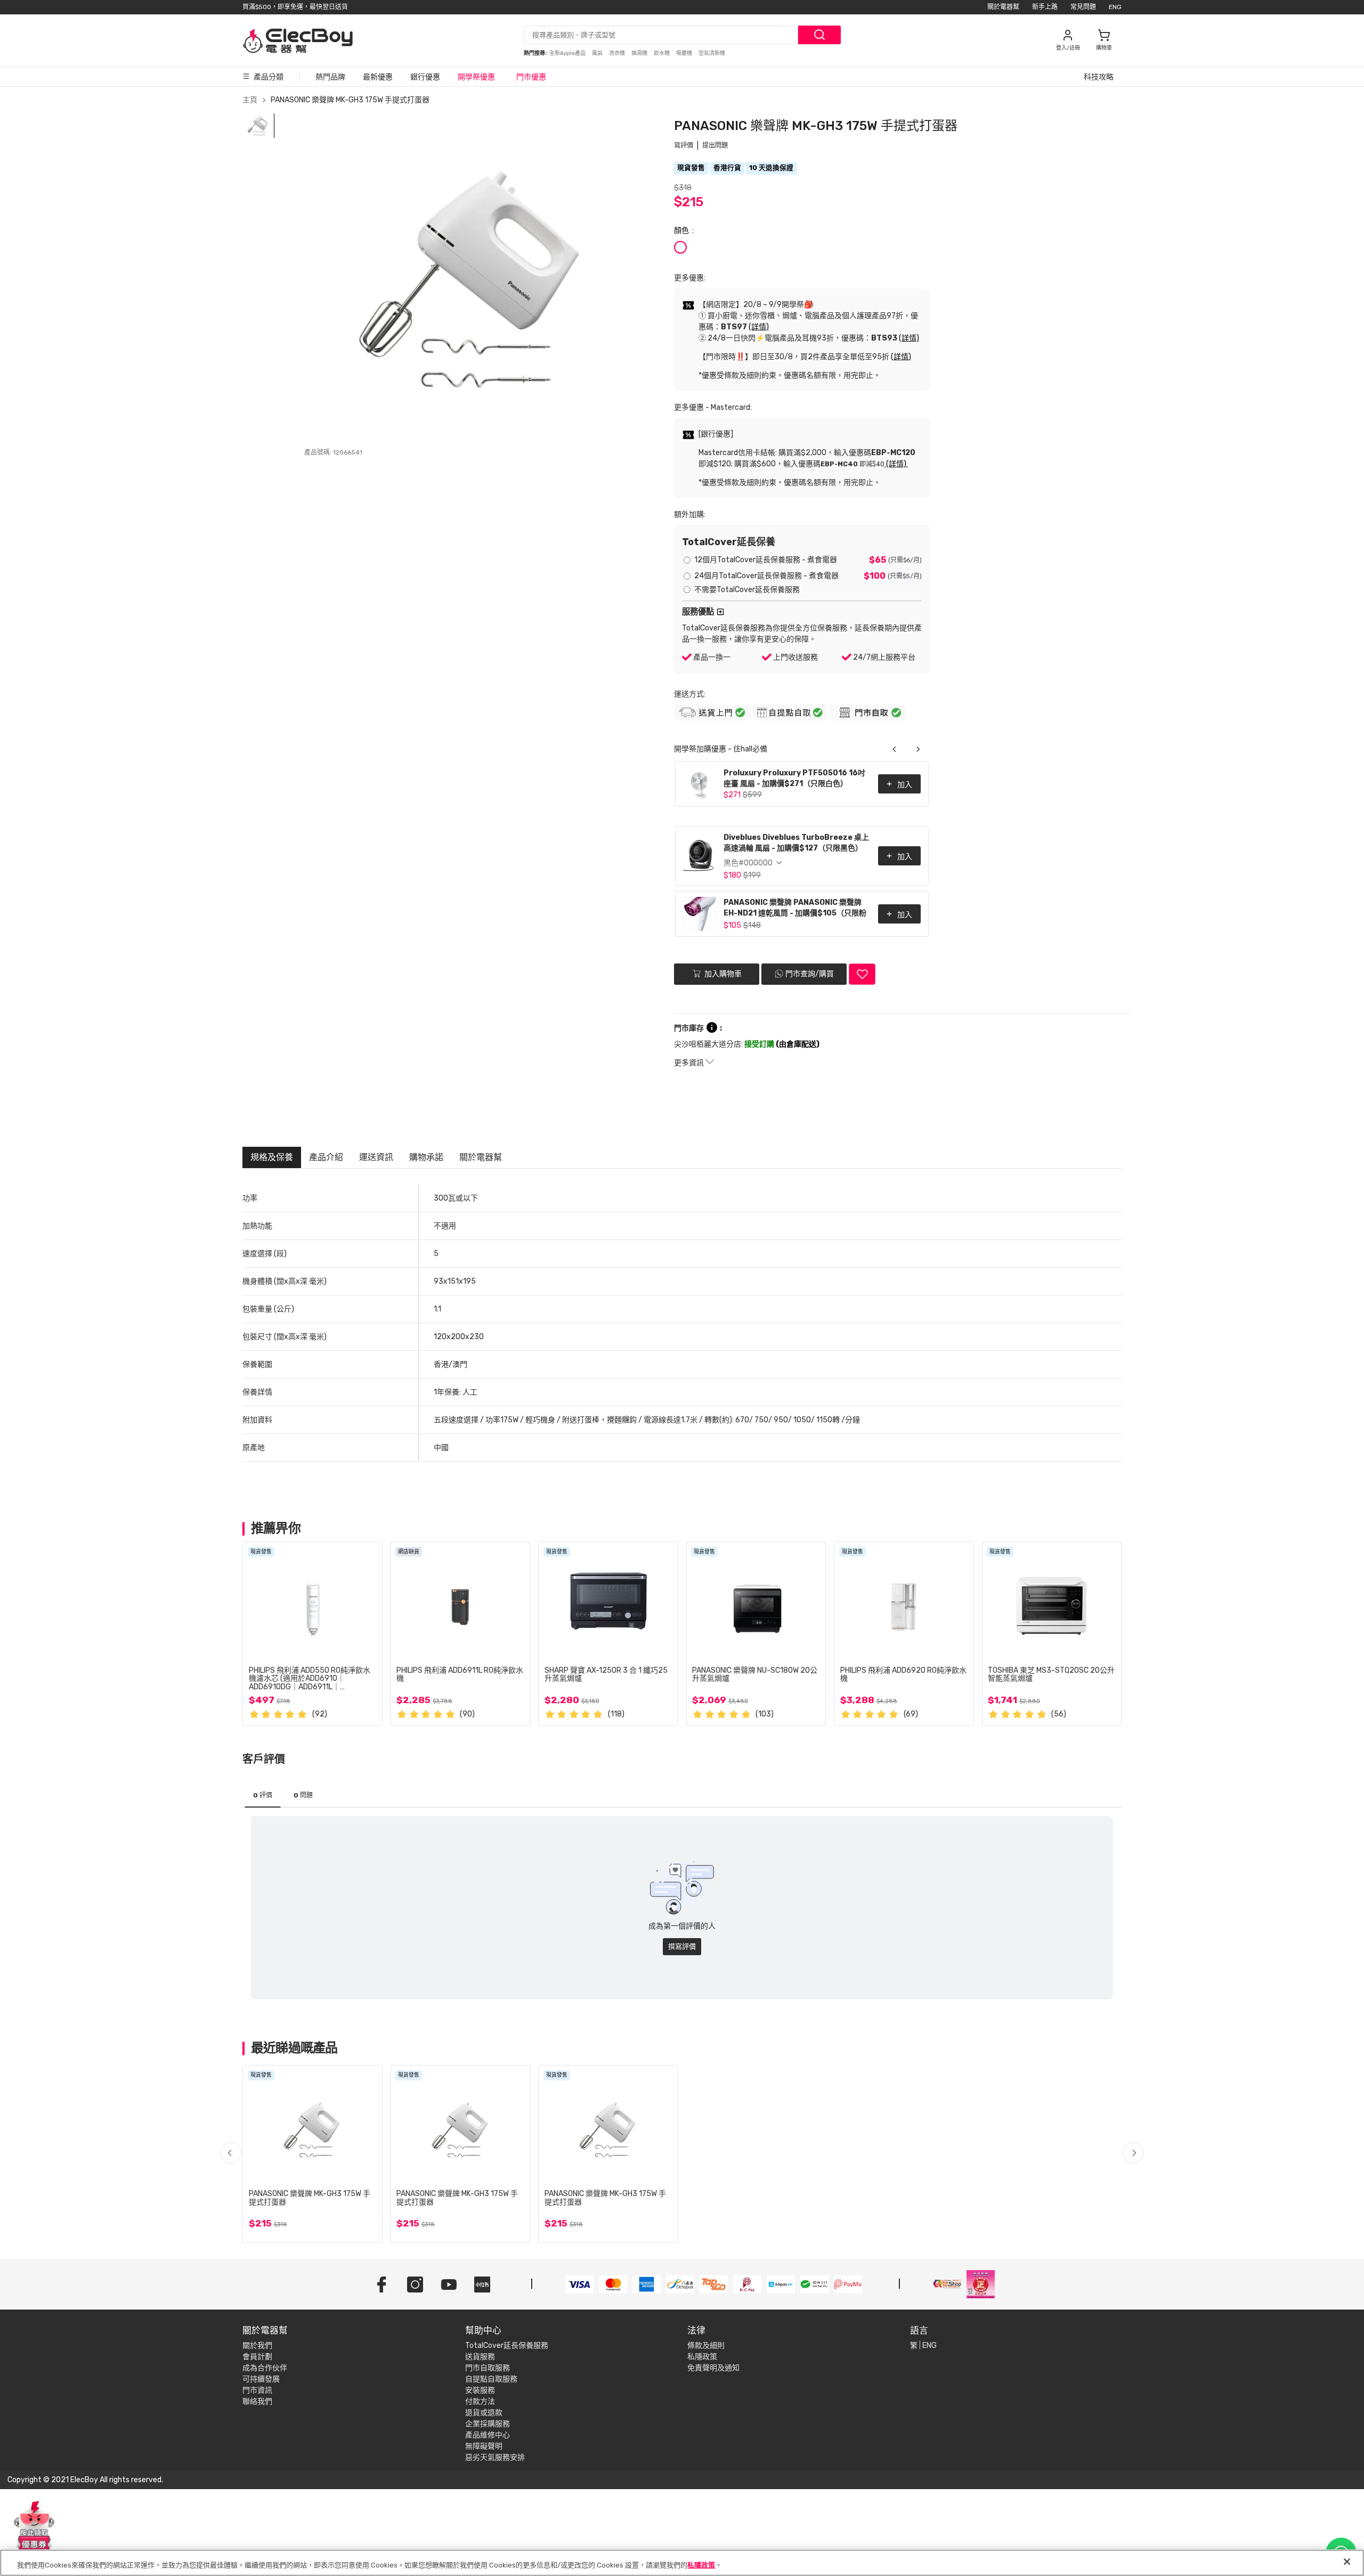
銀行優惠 (425, 77)
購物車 (1104, 48)
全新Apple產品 (568, 53)
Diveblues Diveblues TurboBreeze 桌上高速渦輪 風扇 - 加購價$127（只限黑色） (796, 843)
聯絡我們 (257, 2401)
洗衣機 (618, 53)
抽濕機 (640, 53)
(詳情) (759, 327)
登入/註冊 (1068, 48)
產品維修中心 (488, 2435)
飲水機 (662, 53)
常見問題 (1083, 7)
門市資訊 (257, 2390)
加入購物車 (722, 974)
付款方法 (480, 2401)
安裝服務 (480, 2390)
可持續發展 (261, 2379)
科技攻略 (1099, 77)
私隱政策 (702, 2357)
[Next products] (918, 749)
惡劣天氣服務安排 (495, 2457)
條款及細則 (706, 2346)
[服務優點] (720, 612)
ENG (1115, 7)
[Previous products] (895, 749)
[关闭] (1347, 2562)
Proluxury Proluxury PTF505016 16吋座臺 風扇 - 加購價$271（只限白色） (794, 778)
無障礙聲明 (484, 2446)
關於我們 (257, 2346)
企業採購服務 (488, 2424)
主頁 (250, 100)
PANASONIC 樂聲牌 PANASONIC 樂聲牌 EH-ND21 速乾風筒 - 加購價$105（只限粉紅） (795, 909)
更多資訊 (690, 1063)
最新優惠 (378, 77)
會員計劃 (257, 2357)
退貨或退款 (484, 2413)
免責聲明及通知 (713, 2368)
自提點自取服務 (491, 2379)
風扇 (598, 53)
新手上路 (1045, 7)
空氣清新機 (712, 53)
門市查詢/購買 (810, 974)
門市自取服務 (488, 2368)
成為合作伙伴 (265, 2368)
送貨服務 (480, 2357)
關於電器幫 (1003, 7)
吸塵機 (685, 53)
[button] (1133, 2153)
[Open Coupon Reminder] (34, 2527)
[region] (682, 2563)
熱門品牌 (330, 77)
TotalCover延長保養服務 (507, 2346)
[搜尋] (819, 35)
